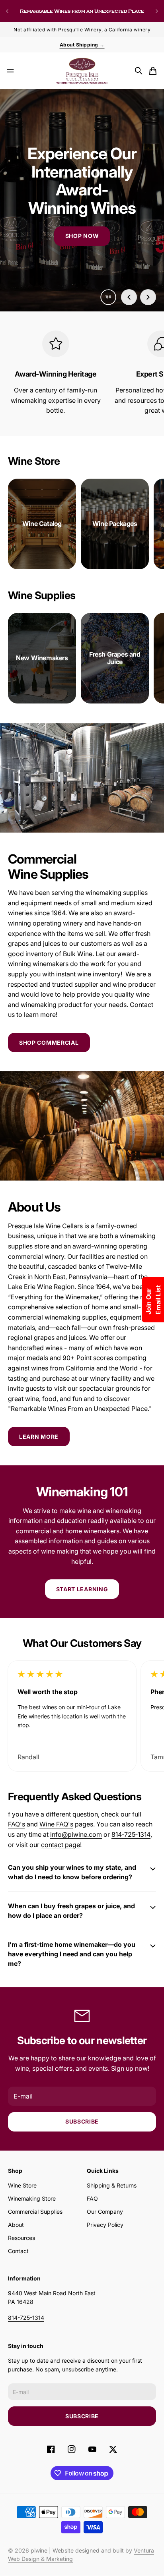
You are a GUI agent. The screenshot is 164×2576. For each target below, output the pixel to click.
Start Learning (82, 1589)
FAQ (92, 2198)
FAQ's (17, 1824)
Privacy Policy (105, 2225)
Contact (18, 2251)
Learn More (39, 1437)
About (16, 2225)
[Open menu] (10, 71)
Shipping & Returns (112, 2185)
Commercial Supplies (35, 2212)
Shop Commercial (49, 1043)
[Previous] (7, 11)
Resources (21, 2238)
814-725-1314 (26, 2318)
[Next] (157, 11)
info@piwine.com (76, 1834)
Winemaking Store (32, 2198)
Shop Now (82, 236)
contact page (61, 1845)
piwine (39, 2550)
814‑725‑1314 (131, 1834)
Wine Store (22, 2185)
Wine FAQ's (56, 1824)
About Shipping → (82, 45)
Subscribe (82, 2121)
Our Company (105, 2212)
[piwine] (82, 71)
